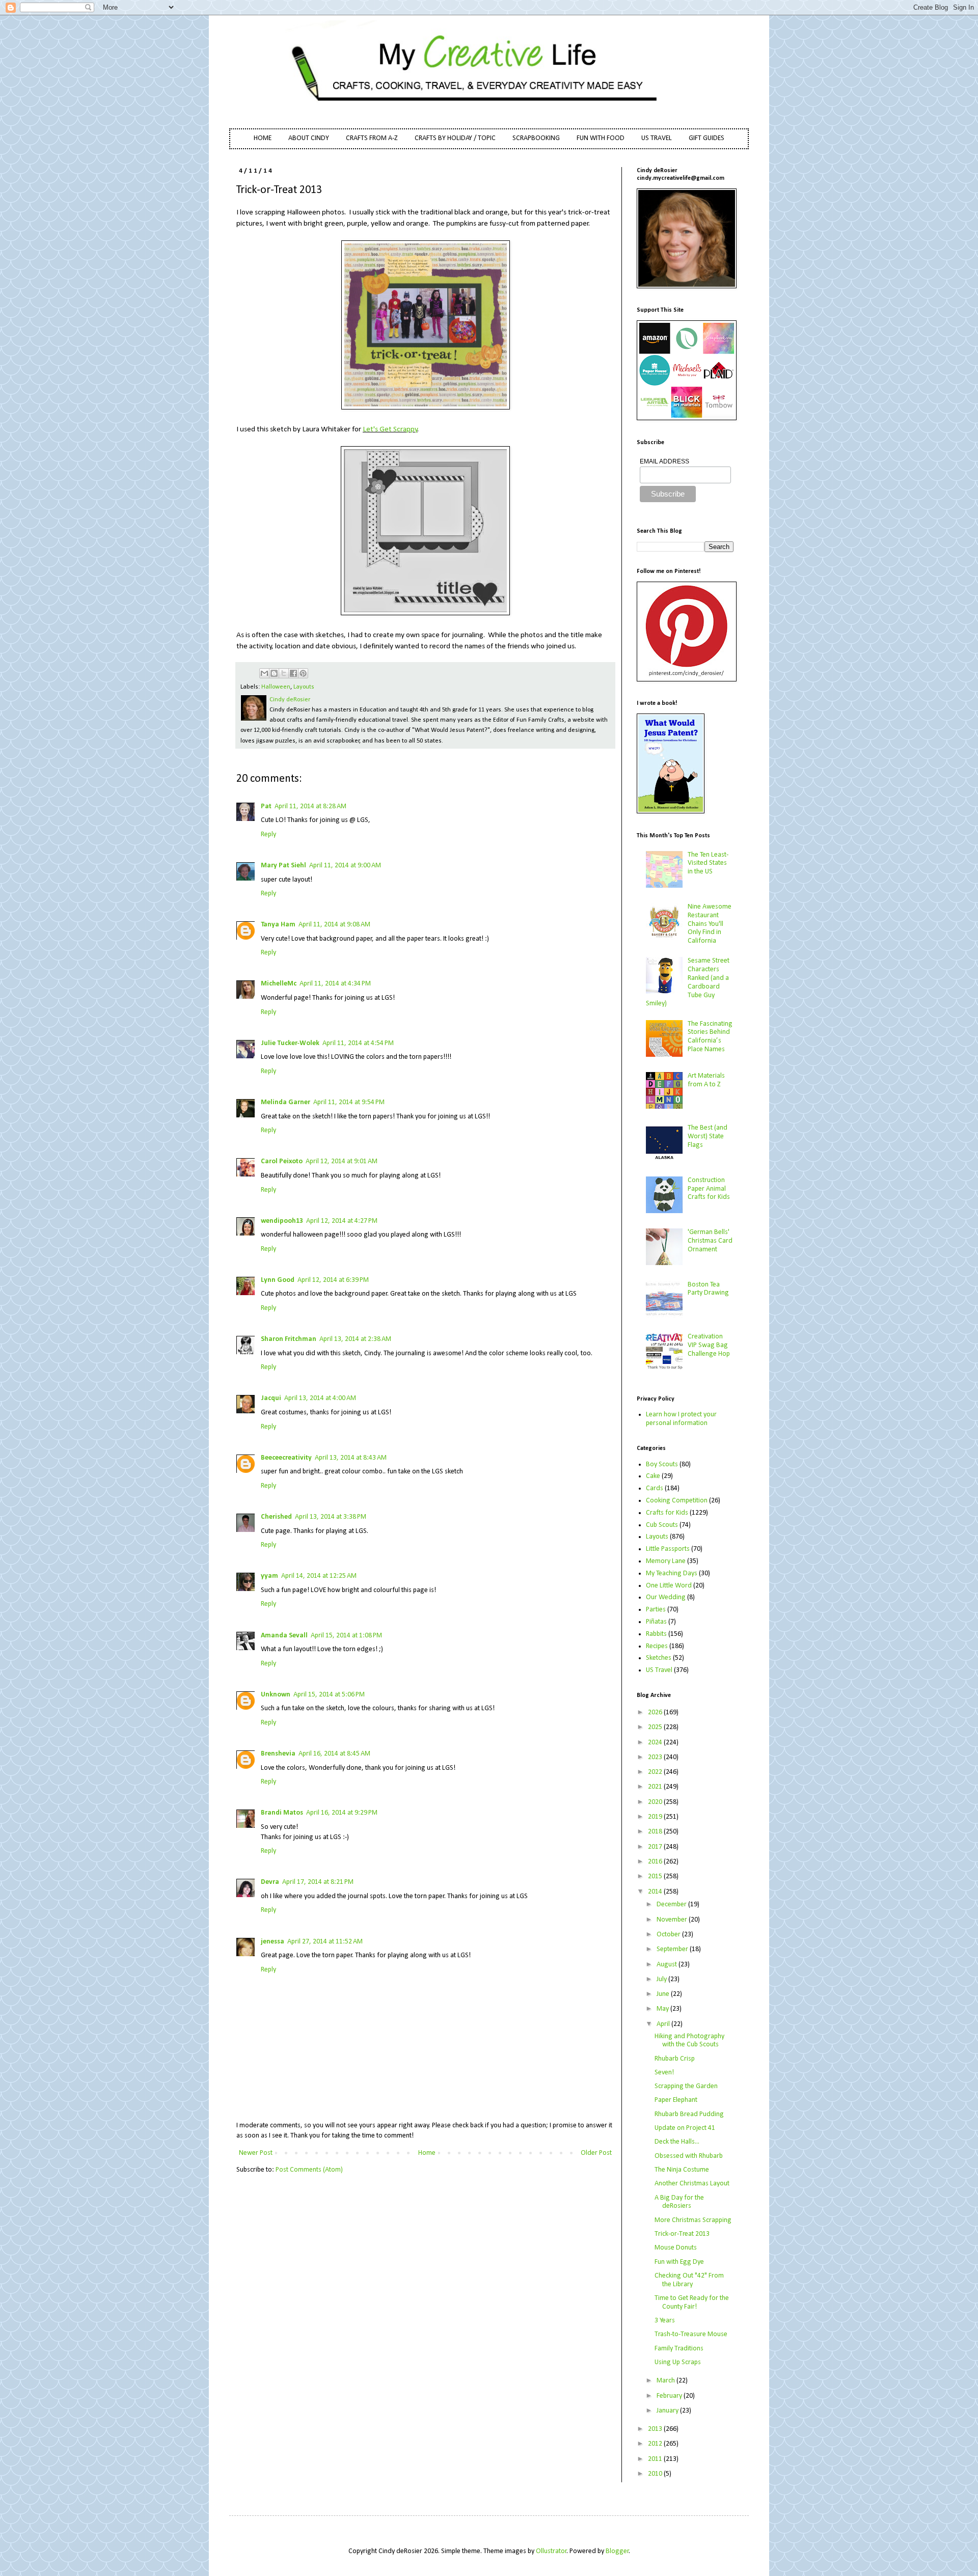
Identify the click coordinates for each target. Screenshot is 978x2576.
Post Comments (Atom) (309, 2170)
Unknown (276, 1695)
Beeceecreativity (286, 1458)
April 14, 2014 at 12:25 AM (319, 1576)
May (663, 2009)
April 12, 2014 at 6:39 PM (333, 1280)
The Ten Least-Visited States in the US (708, 864)
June (664, 1994)
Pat (266, 806)
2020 (656, 1802)
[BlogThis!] (274, 673)
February (670, 2396)
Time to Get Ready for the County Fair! (692, 2303)
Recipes (657, 1646)
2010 (656, 2474)
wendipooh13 (282, 1221)
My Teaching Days (672, 1573)
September (673, 1949)
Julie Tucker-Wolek (290, 1043)
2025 (656, 1727)
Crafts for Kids (667, 1513)
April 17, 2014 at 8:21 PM (318, 1882)
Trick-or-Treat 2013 (682, 2234)
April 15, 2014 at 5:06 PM (329, 1695)
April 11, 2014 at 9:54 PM (349, 1102)
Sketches (659, 1658)
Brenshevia (278, 1754)
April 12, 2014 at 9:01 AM (342, 1161)
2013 (656, 2429)
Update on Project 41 (685, 2128)
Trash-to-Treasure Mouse (691, 2334)
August (668, 1965)
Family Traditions (679, 2349)
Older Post (596, 2153)
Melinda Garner (286, 1102)
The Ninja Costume (682, 2170)
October (669, 1935)
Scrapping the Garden (686, 2086)
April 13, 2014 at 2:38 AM (355, 1339)
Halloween (276, 687)
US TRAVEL (657, 138)
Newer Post (256, 2153)
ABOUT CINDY (309, 138)
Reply (268, 834)
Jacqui (271, 1398)
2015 (656, 1876)
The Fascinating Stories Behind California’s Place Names (710, 1037)
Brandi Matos (282, 1813)
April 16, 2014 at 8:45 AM (334, 1754)
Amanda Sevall (284, 1636)
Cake (653, 1476)
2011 (656, 2459)
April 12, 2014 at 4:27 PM (342, 1221)
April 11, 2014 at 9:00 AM (345, 866)
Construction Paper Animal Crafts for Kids (709, 1189)
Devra (270, 1882)
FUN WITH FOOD (601, 138)
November (673, 1920)
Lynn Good (278, 1280)
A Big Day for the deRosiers (679, 2202)
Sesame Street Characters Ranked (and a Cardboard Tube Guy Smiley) (688, 982)
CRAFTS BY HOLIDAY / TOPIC (455, 138)
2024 (656, 1743)
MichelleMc (279, 984)
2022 (656, 1772)
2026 (656, 1712)
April (664, 2024)
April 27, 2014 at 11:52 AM (325, 1942)
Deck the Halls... (677, 2142)
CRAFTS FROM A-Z (372, 138)
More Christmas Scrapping (693, 2220)
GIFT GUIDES (707, 138)
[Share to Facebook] (293, 673)
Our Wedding (666, 1597)
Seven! (664, 2073)
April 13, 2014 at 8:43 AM (351, 1458)
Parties (656, 1610)
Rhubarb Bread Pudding (689, 2114)
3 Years (665, 2321)
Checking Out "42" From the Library (689, 2280)
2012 (656, 2444)
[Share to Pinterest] (303, 673)
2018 (656, 1832)
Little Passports (668, 1549)
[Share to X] (284, 673)
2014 (656, 1892)
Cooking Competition (677, 1501)
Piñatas (656, 1622)
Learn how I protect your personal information (681, 1419)
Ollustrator (551, 2551)
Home (427, 2153)
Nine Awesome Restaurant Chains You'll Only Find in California (710, 924)
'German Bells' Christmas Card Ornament (710, 1241)
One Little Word (669, 1586)
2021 (656, 1787)
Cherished (276, 1517)
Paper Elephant (676, 2100)
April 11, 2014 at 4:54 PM (358, 1043)
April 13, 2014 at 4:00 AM (320, 1398)
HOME (263, 138)
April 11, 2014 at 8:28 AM (310, 806)
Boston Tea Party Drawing (708, 1289)
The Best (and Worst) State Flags (708, 1136)
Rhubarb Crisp (675, 2059)
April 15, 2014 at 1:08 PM (346, 1636)
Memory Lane (666, 1561)
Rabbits (656, 1634)
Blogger (617, 2551)
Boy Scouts (662, 1464)
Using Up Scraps (678, 2362)
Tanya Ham (278, 925)
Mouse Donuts (676, 2248)
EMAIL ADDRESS (664, 461)
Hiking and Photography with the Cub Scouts (689, 2041)
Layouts (304, 687)
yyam (269, 1576)
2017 (656, 1847)
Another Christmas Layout (692, 2184)
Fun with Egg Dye (679, 2262)
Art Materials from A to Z (706, 1080)
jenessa (273, 1942)
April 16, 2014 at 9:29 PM (342, 1813)
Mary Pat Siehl (283, 866)
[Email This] (264, 673)
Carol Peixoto (282, 1161)
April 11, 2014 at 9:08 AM (334, 925)
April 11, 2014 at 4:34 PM (335, 984)
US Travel (659, 1670)
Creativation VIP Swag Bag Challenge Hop (709, 1345)
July (662, 1979)
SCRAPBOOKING (536, 138)
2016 (656, 1862)
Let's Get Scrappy (390, 429)
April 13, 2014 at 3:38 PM (331, 1517)
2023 (656, 1757)
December (672, 1904)
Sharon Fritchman (289, 1339)
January (668, 2411)
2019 (656, 1817)
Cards (655, 1488)
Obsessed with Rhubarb (689, 2156)
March (667, 2381)
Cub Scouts (662, 1525)
